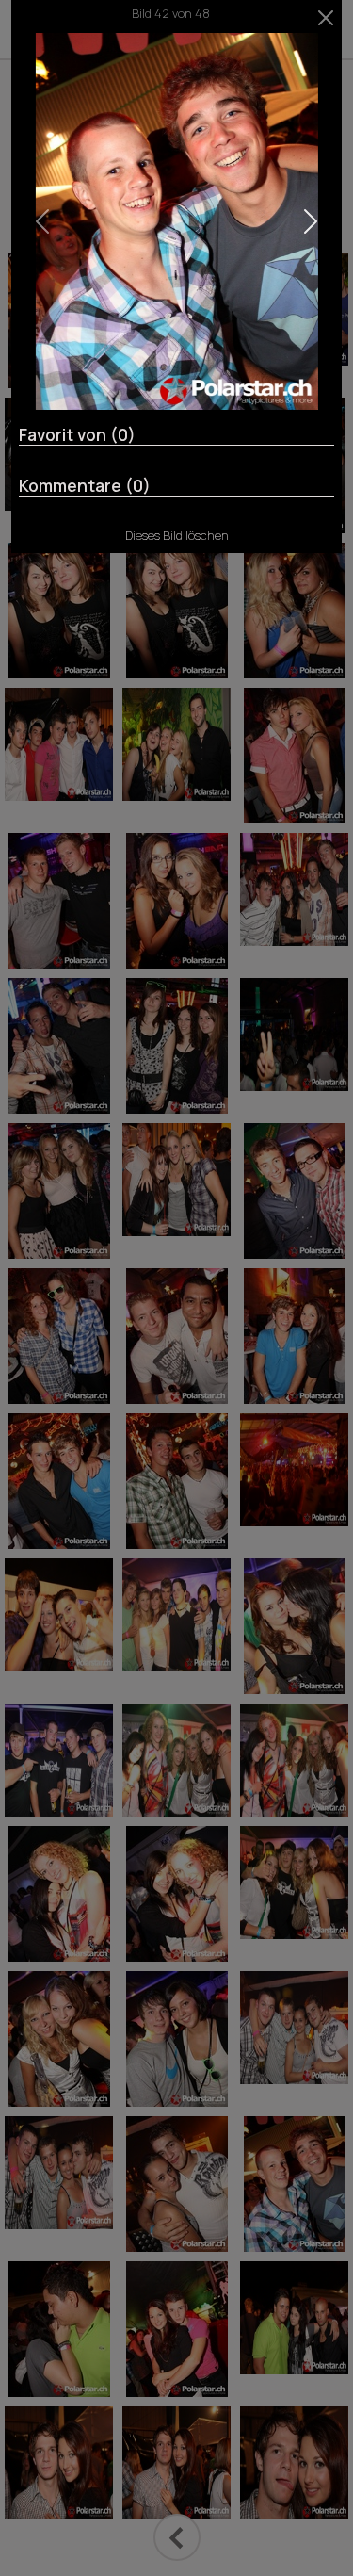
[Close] (326, 18)
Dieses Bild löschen (177, 535)
